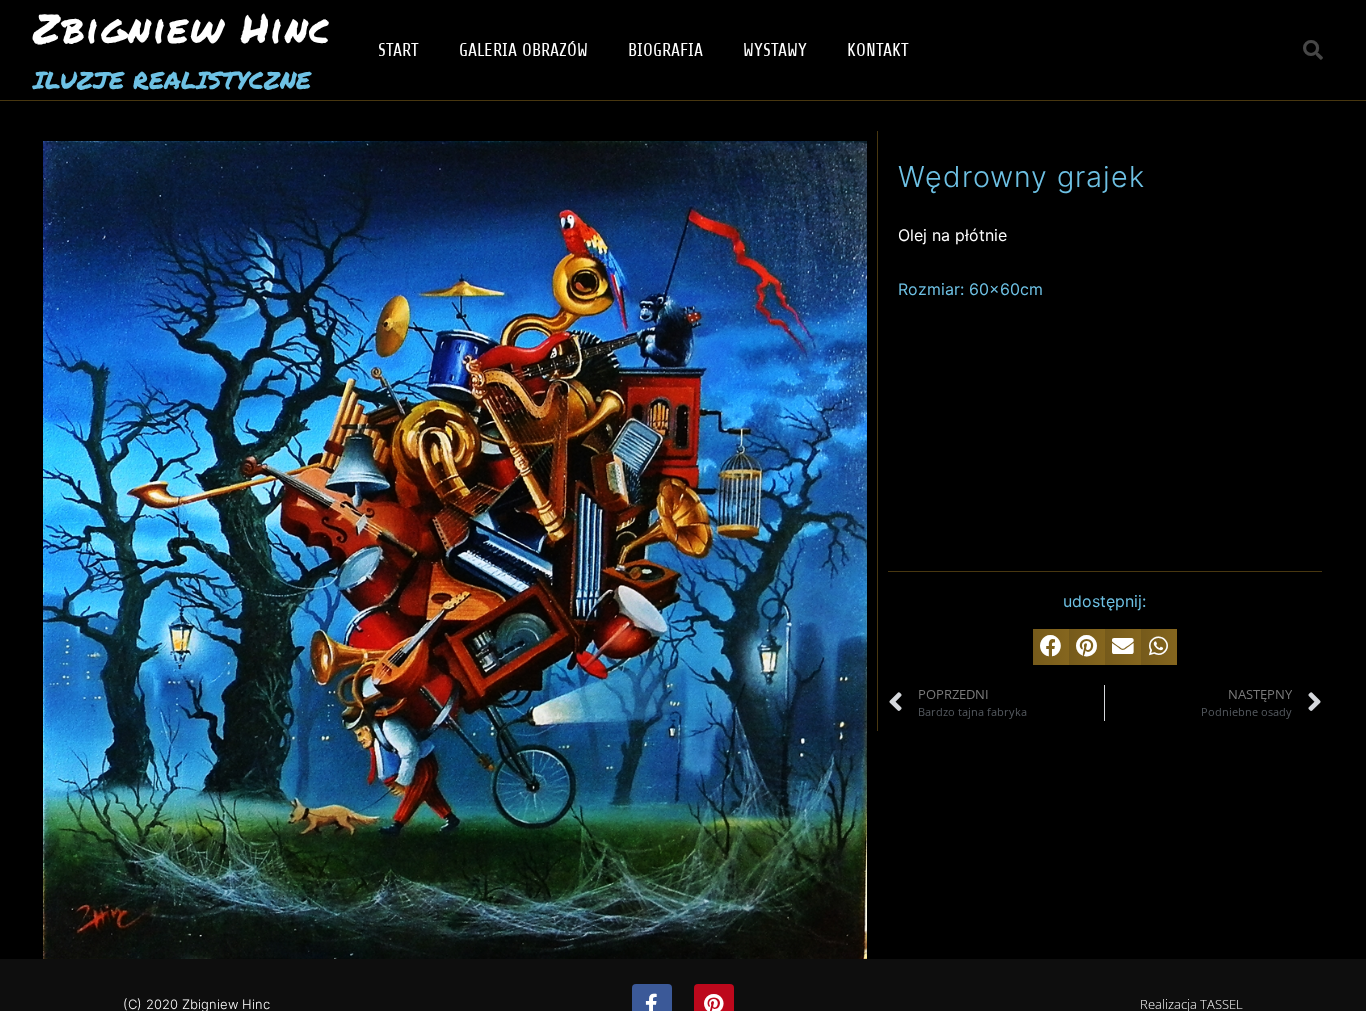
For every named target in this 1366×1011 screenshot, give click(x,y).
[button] (1313, 50)
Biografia (665, 50)
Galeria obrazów (523, 50)
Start (398, 50)
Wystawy (775, 50)
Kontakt (878, 50)
